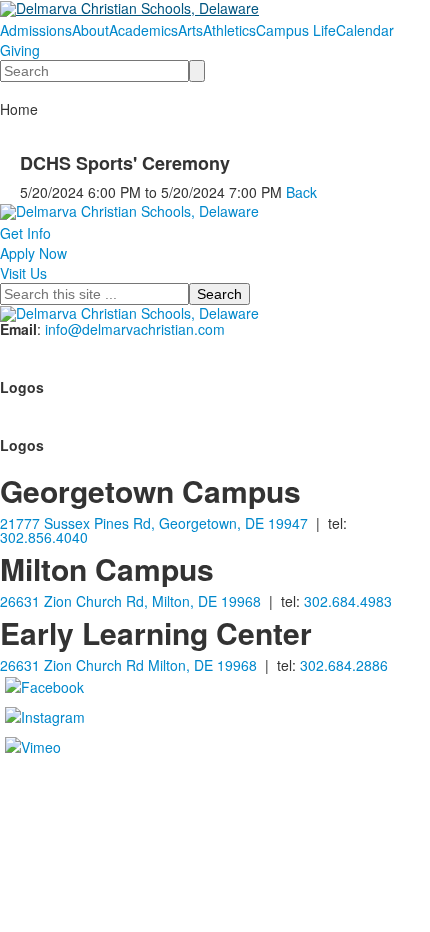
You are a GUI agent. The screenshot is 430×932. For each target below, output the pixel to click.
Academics (143, 30)
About (90, 30)
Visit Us (23, 273)
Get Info (25, 233)
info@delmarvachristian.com (135, 329)
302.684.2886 (344, 665)
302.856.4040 (44, 537)
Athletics (229, 30)
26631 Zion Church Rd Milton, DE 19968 (128, 665)
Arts (190, 30)
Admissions (36, 30)
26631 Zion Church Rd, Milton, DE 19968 (130, 601)
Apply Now (33, 253)
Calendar (365, 30)
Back (301, 192)
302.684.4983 (348, 601)
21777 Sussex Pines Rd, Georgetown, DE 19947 (154, 523)
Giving (20, 50)
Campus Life (296, 30)
